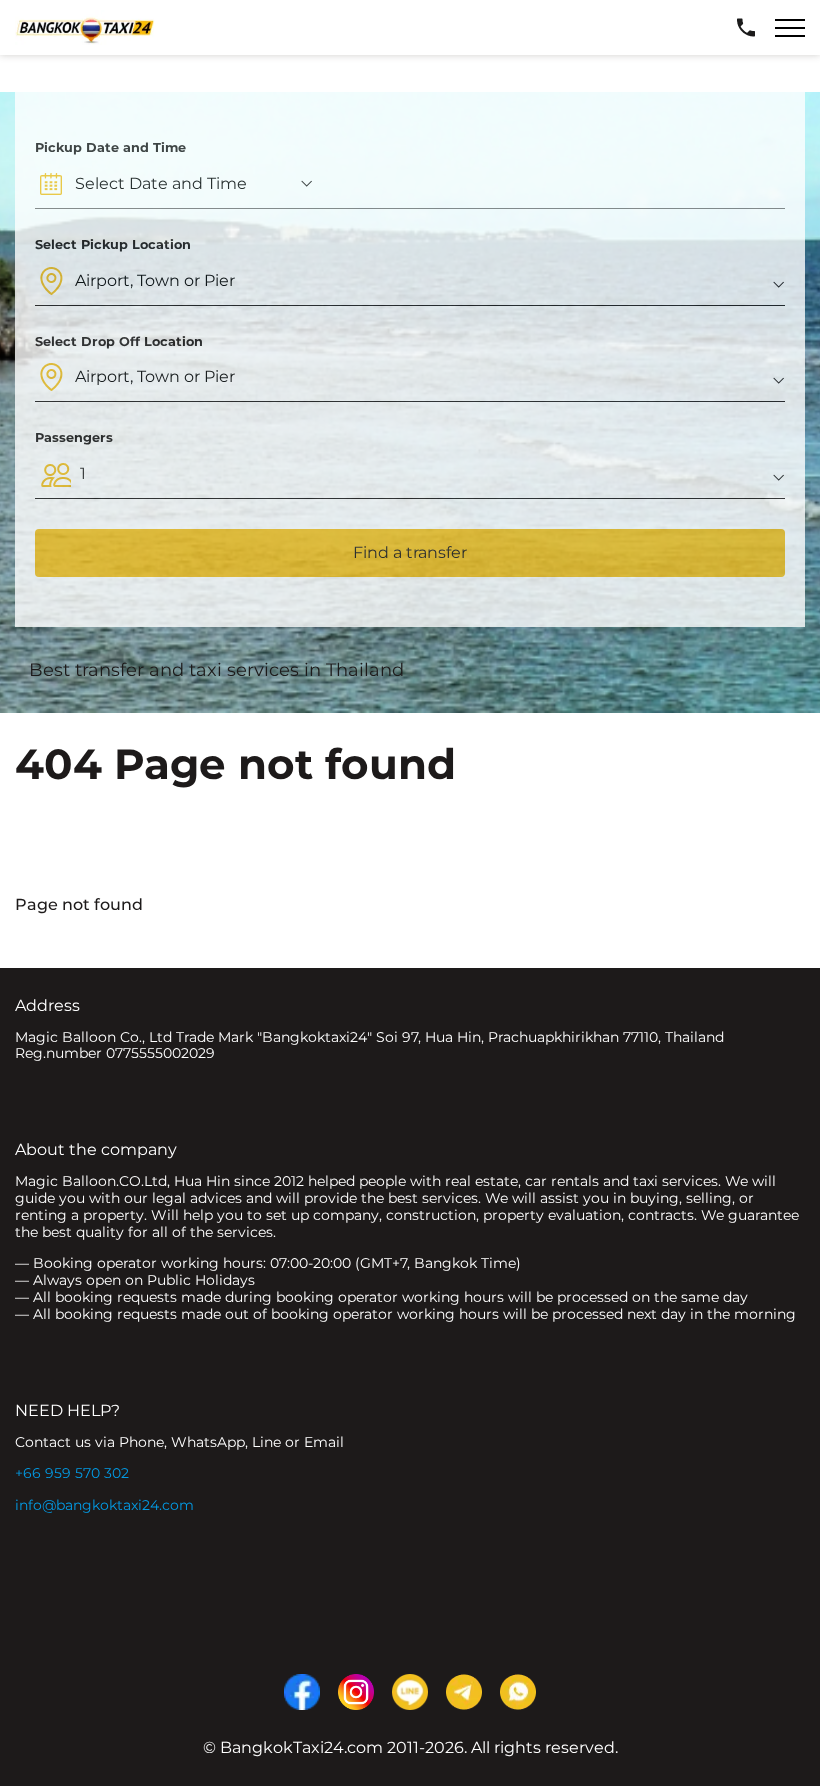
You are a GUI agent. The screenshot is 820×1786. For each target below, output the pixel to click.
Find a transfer (410, 552)
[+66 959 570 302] (746, 28)
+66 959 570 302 (72, 1473)
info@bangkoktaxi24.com (104, 1505)
